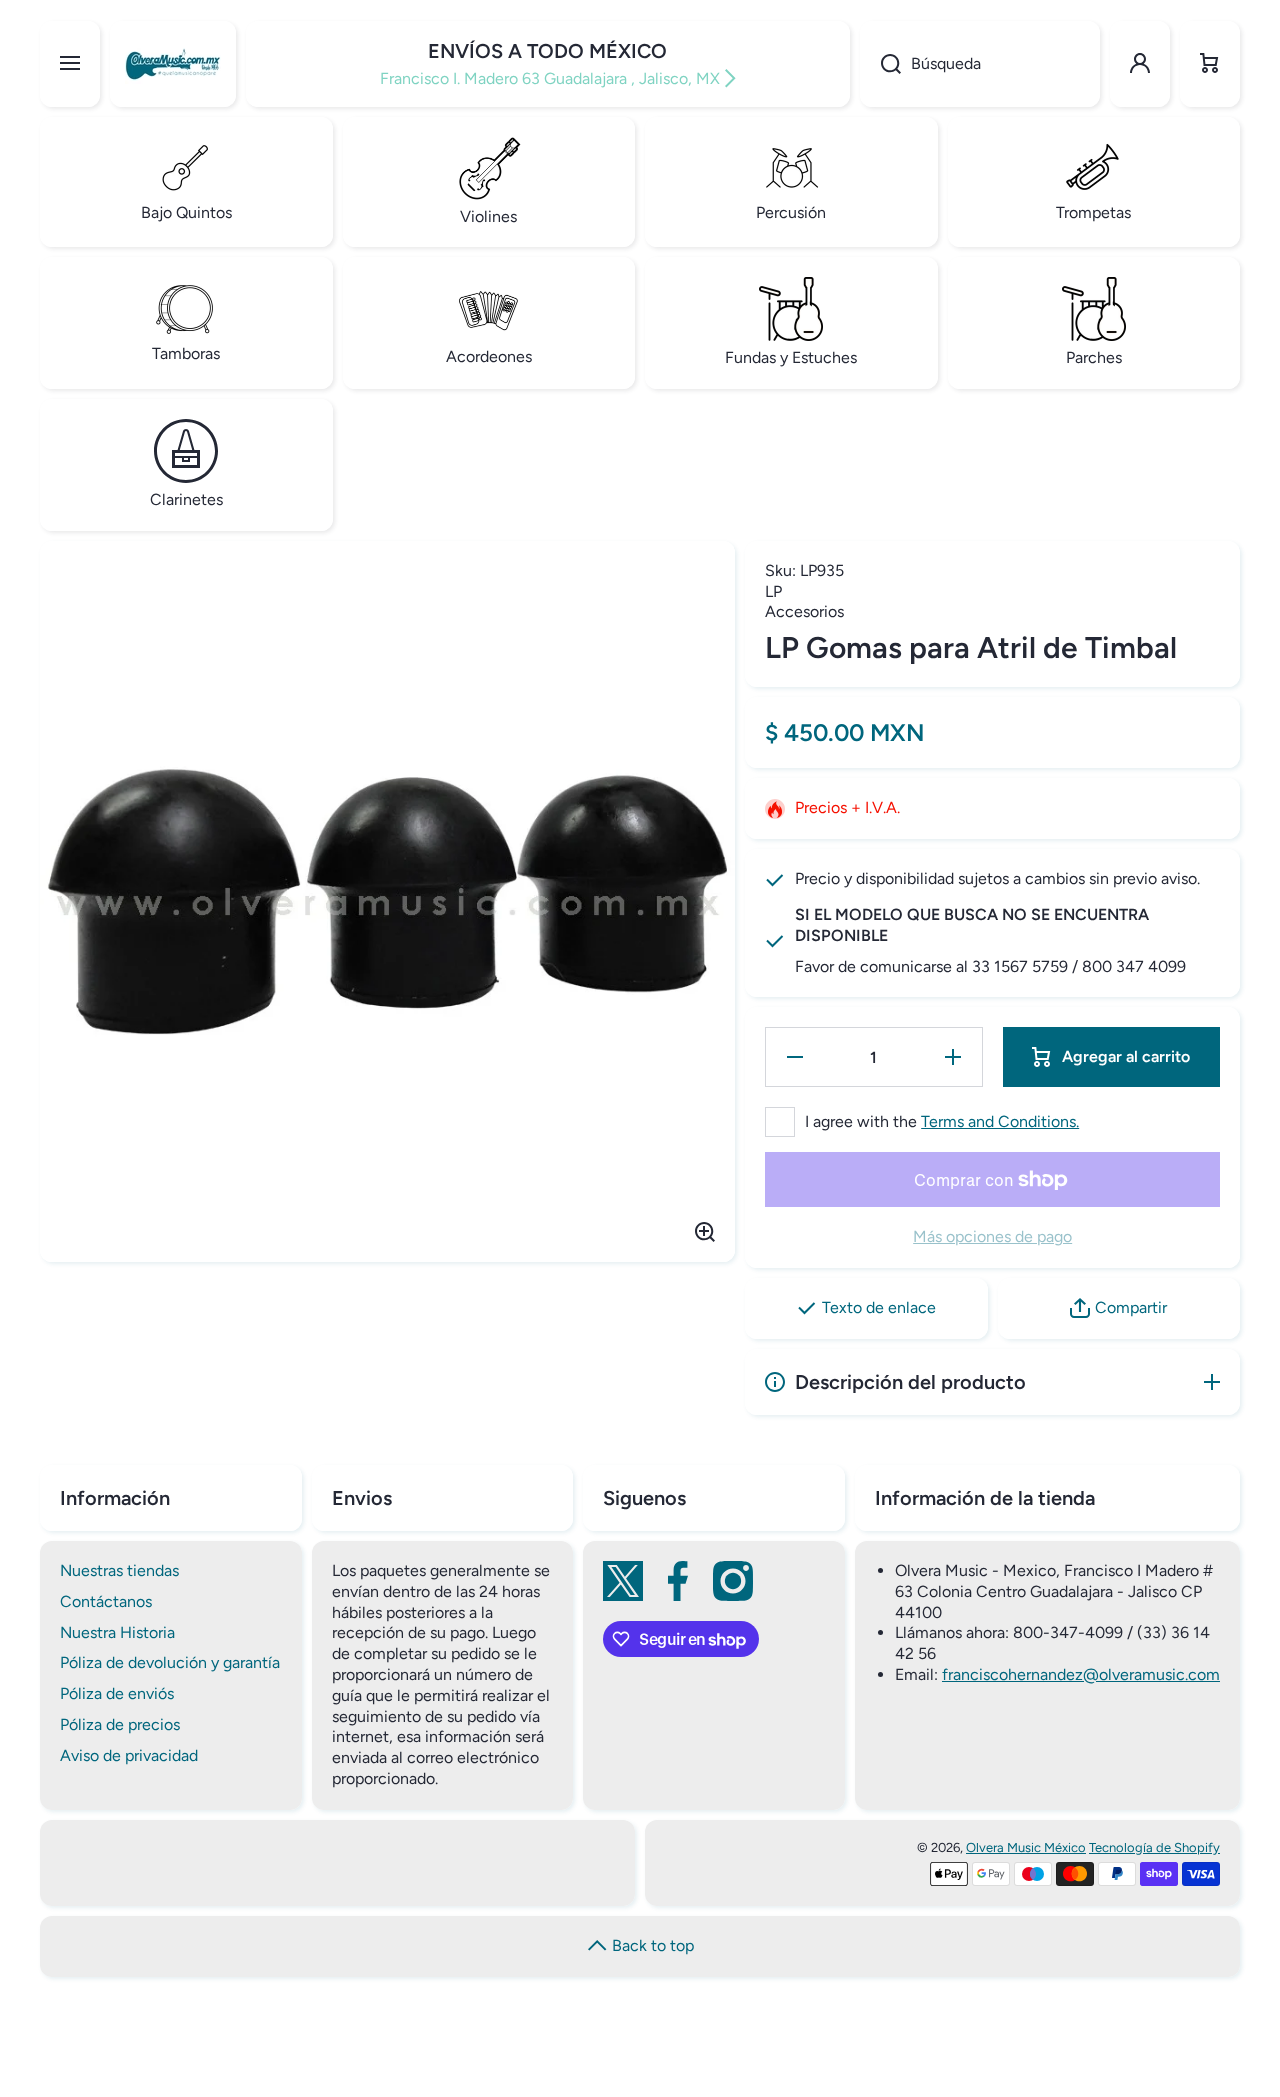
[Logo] (173, 64)
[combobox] (980, 64)
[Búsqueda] (880, 64)
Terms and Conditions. (1000, 1121)
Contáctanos (106, 1601)
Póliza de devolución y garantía (170, 1662)
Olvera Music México (1026, 1847)
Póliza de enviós (117, 1693)
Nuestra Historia (117, 1632)
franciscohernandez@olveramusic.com (1081, 1674)
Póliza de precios (120, 1724)
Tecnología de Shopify (1154, 1847)
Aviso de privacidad (129, 1755)
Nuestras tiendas (119, 1570)
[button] (1210, 64)
